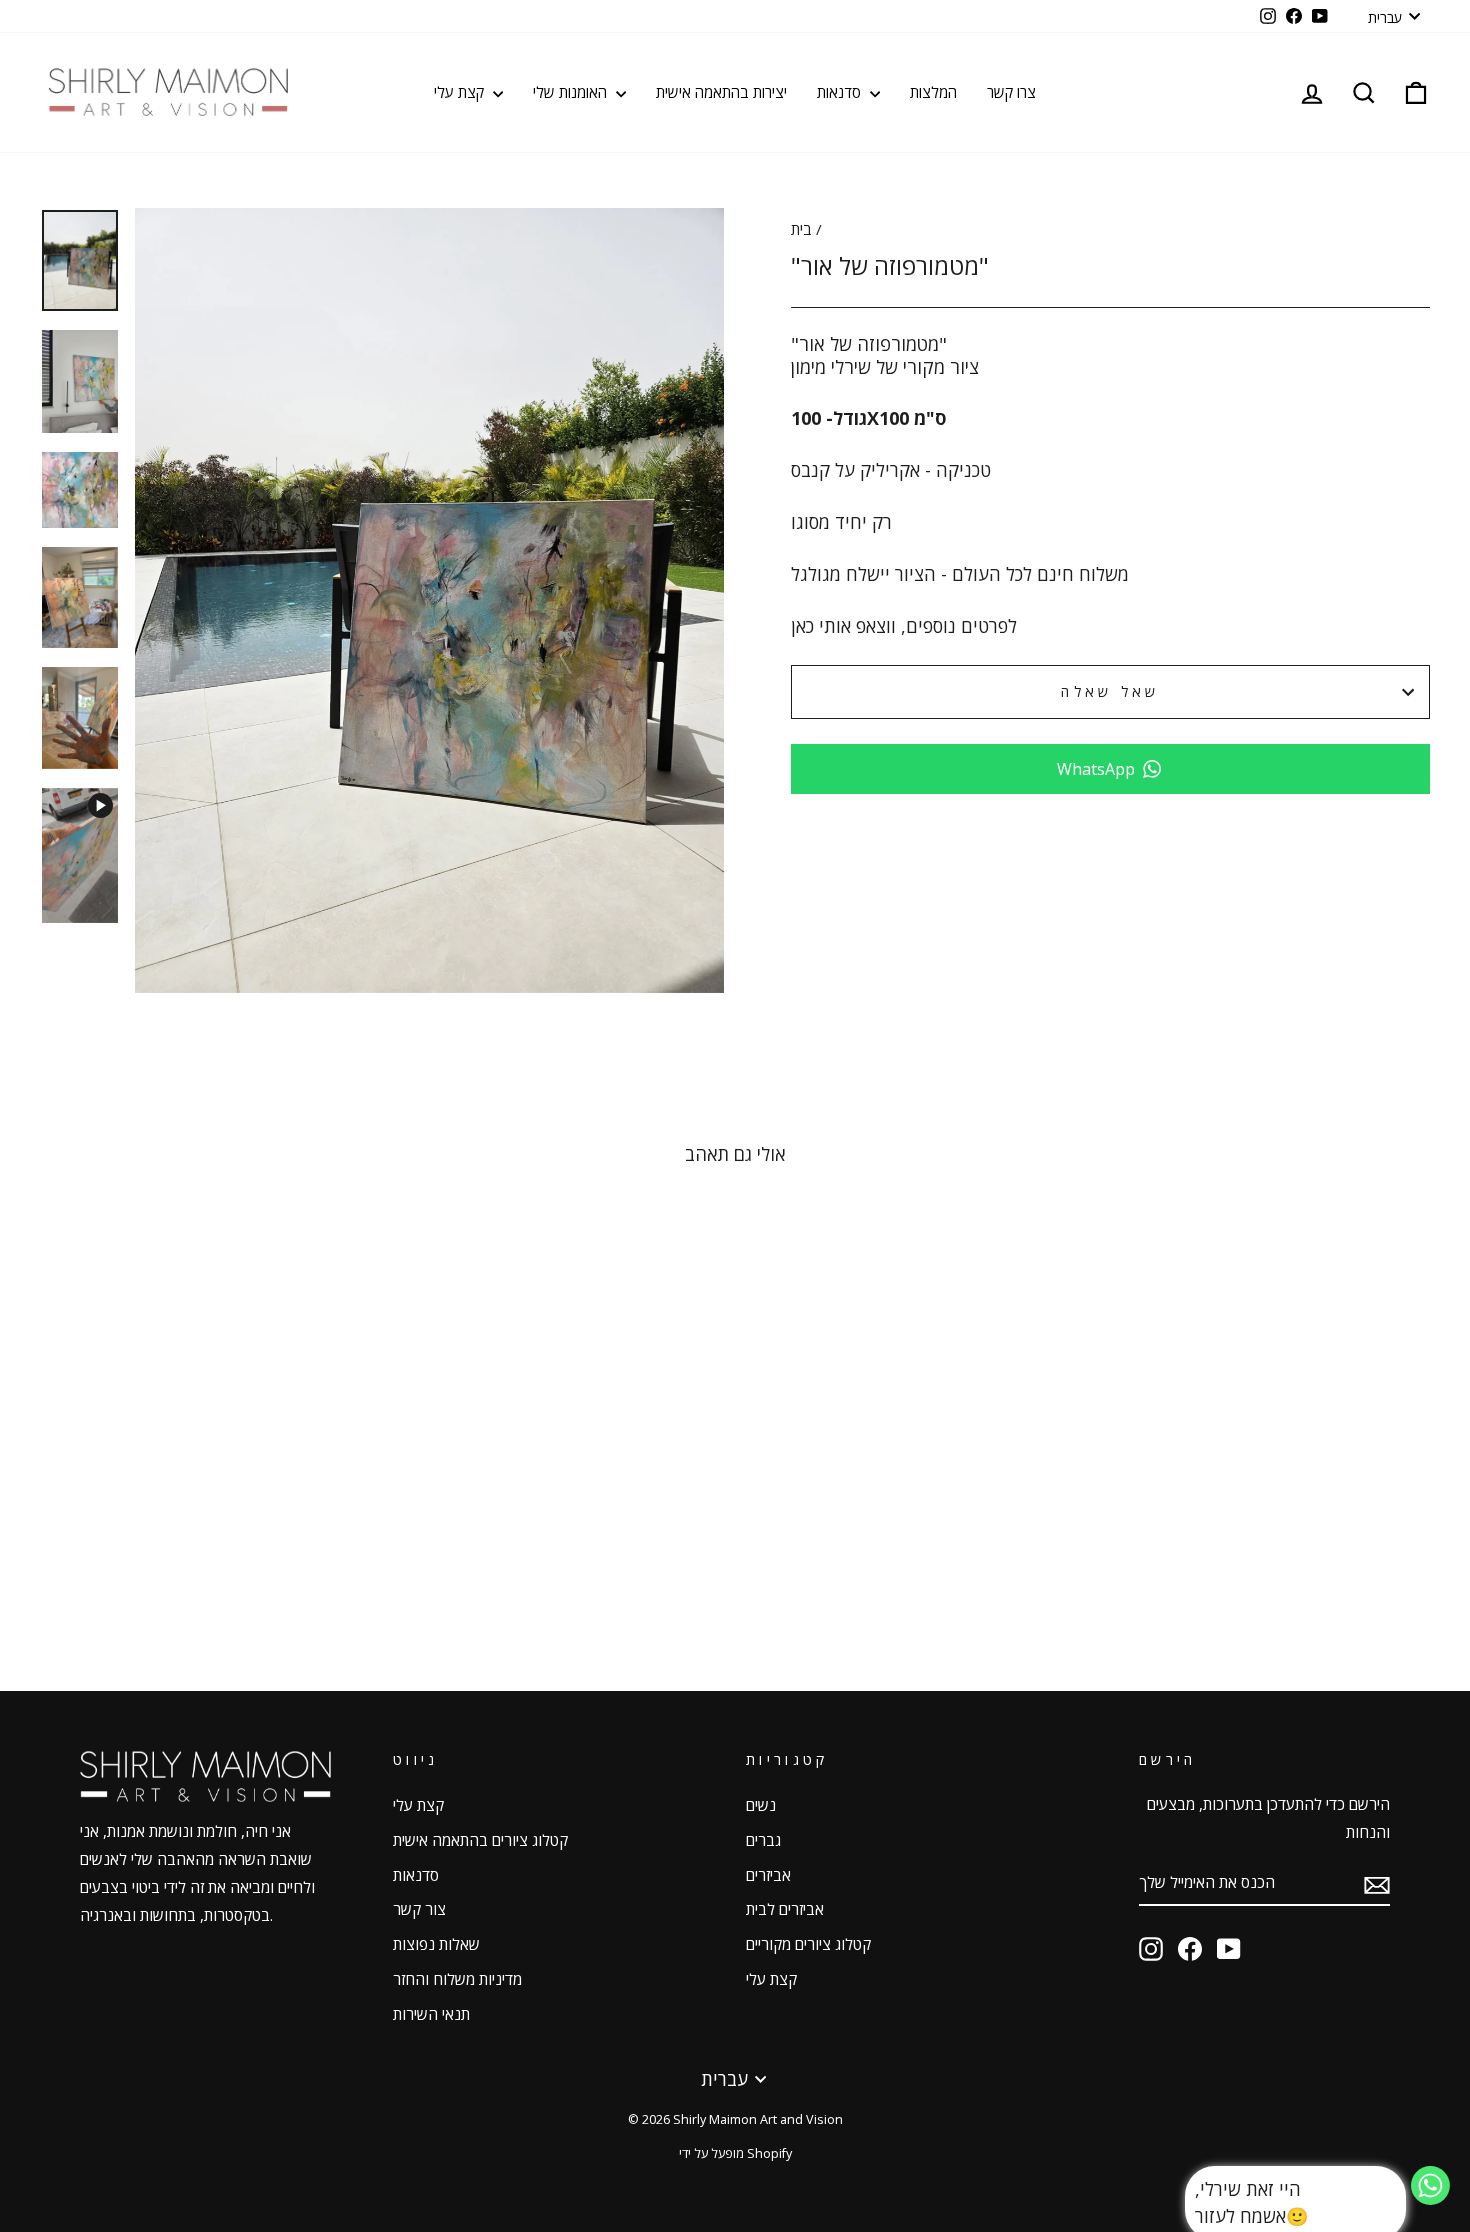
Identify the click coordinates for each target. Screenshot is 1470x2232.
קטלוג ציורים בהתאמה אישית (480, 1840)
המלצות (933, 92)
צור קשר (419, 1909)
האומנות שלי (572, 92)
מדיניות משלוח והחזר (457, 1979)
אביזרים (768, 1875)
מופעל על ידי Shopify (735, 2153)
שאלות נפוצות (436, 1944)
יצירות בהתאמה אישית (721, 92)
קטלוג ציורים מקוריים (808, 1944)
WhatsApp (1096, 769)
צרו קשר (1011, 92)
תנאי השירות (431, 2014)
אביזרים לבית (785, 1909)
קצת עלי (461, 92)
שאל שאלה (1110, 691)
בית (801, 229)
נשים (761, 1805)
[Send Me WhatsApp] (1430, 2198)
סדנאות (841, 92)
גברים (763, 1840)
